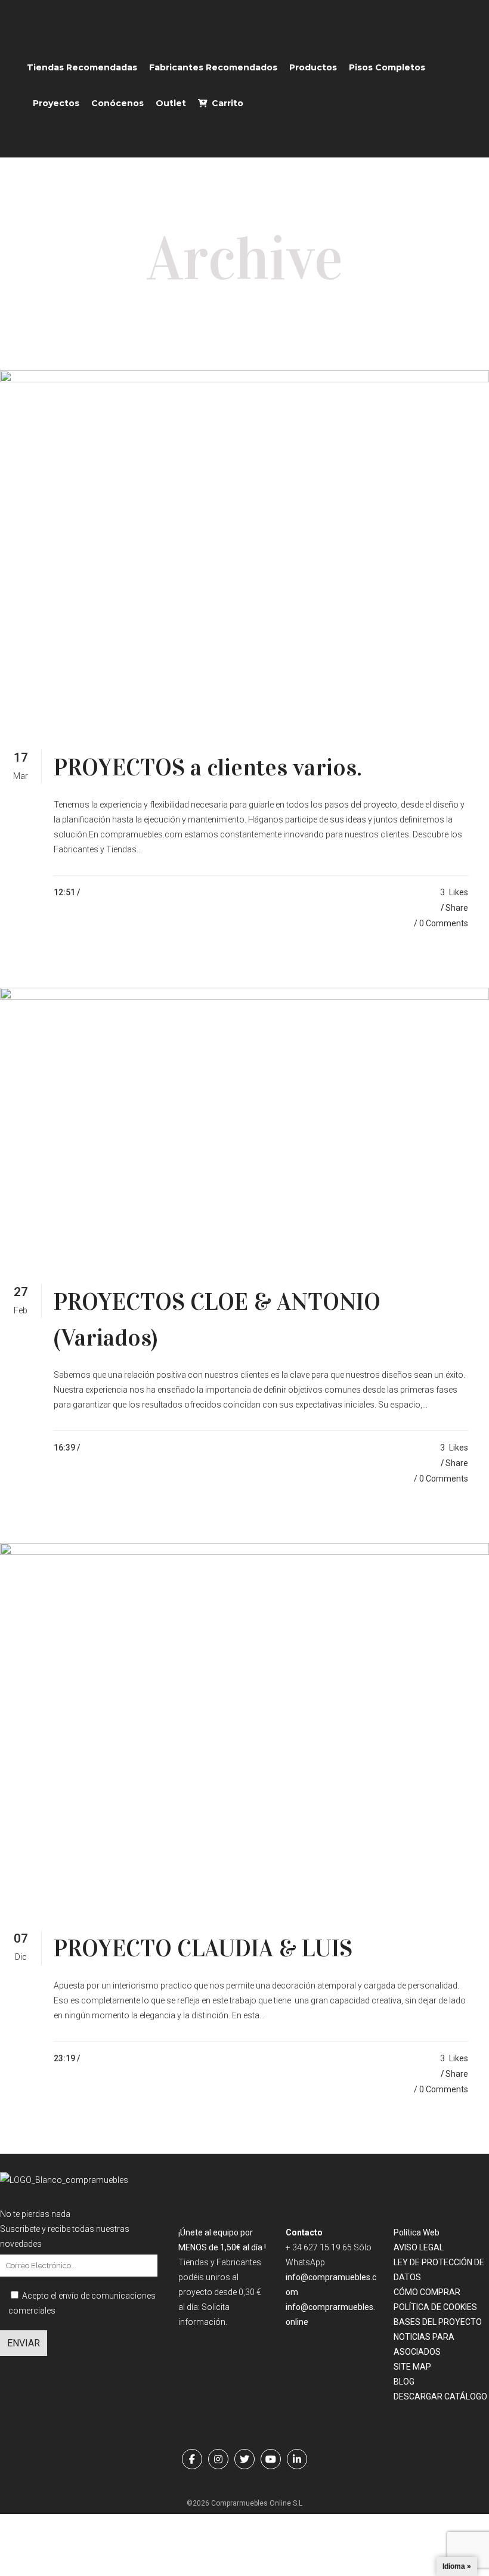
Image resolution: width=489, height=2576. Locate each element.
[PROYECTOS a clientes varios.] (244, 550)
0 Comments (444, 923)
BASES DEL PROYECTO (438, 2322)
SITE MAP (412, 2367)
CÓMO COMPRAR (427, 2292)
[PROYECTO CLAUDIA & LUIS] (244, 1726)
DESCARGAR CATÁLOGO (440, 2396)
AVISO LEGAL (419, 2247)
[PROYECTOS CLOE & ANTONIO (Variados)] (244, 1125)
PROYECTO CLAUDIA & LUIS (203, 1948)
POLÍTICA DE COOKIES (435, 2307)
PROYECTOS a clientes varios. (208, 767)
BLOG (404, 2382)
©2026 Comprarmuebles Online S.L (244, 2503)
